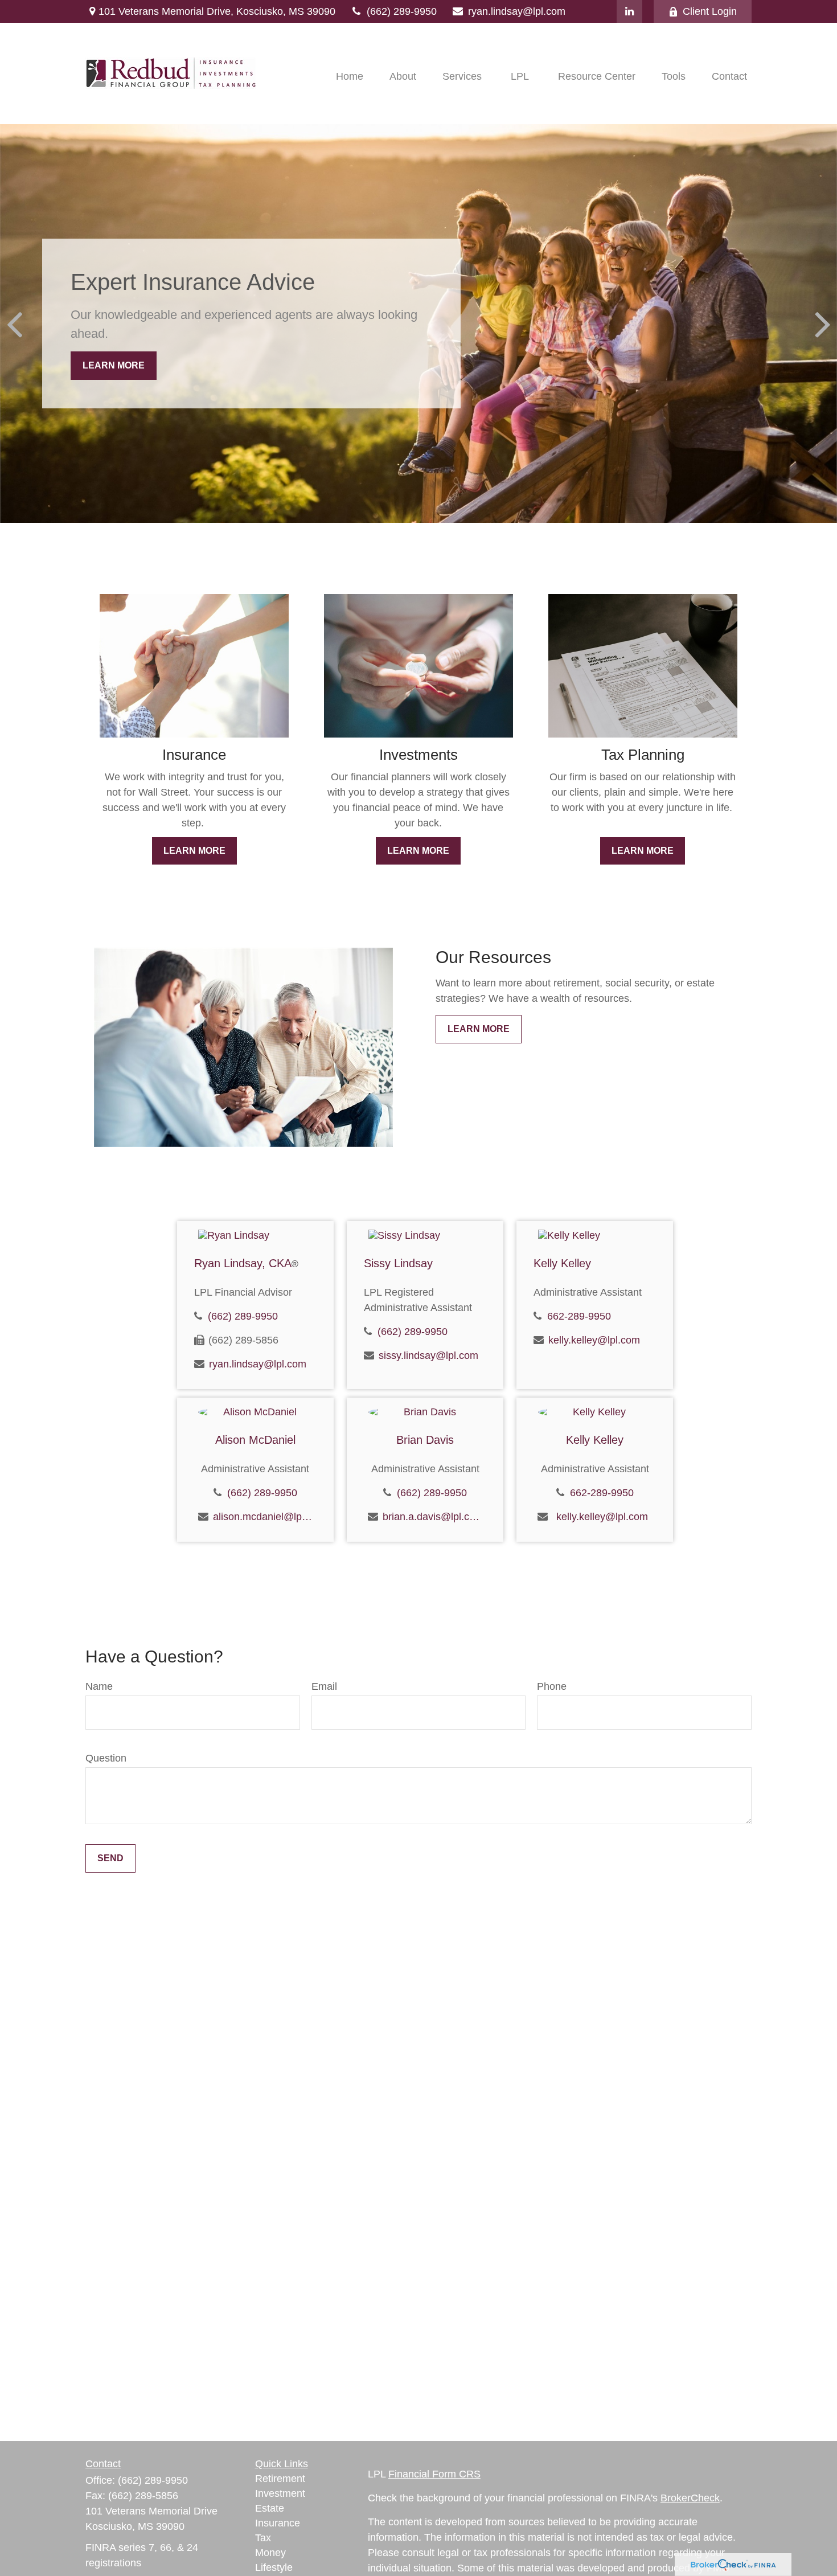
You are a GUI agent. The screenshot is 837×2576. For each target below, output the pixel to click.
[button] (350, 76)
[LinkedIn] (629, 11)
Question (106, 1758)
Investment (280, 2493)
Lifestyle (274, 2567)
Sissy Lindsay (398, 1263)
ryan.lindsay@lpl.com (517, 11)
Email (324, 1686)
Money (270, 2553)
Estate (270, 2508)
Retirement (280, 2479)
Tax (263, 2538)
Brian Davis (425, 1440)
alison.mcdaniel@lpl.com (263, 1517)
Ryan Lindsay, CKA (246, 1263)
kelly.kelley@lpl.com (594, 1340)
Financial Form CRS (434, 2474)
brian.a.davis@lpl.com (432, 1517)
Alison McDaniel (255, 1440)
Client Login (710, 11)
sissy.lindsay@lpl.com (428, 1355)
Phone (552, 1686)
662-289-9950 (579, 1316)
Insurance (278, 2523)
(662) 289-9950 (402, 11)
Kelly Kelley (562, 1263)
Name (99, 1686)
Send (110, 1858)
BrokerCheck (690, 2498)
